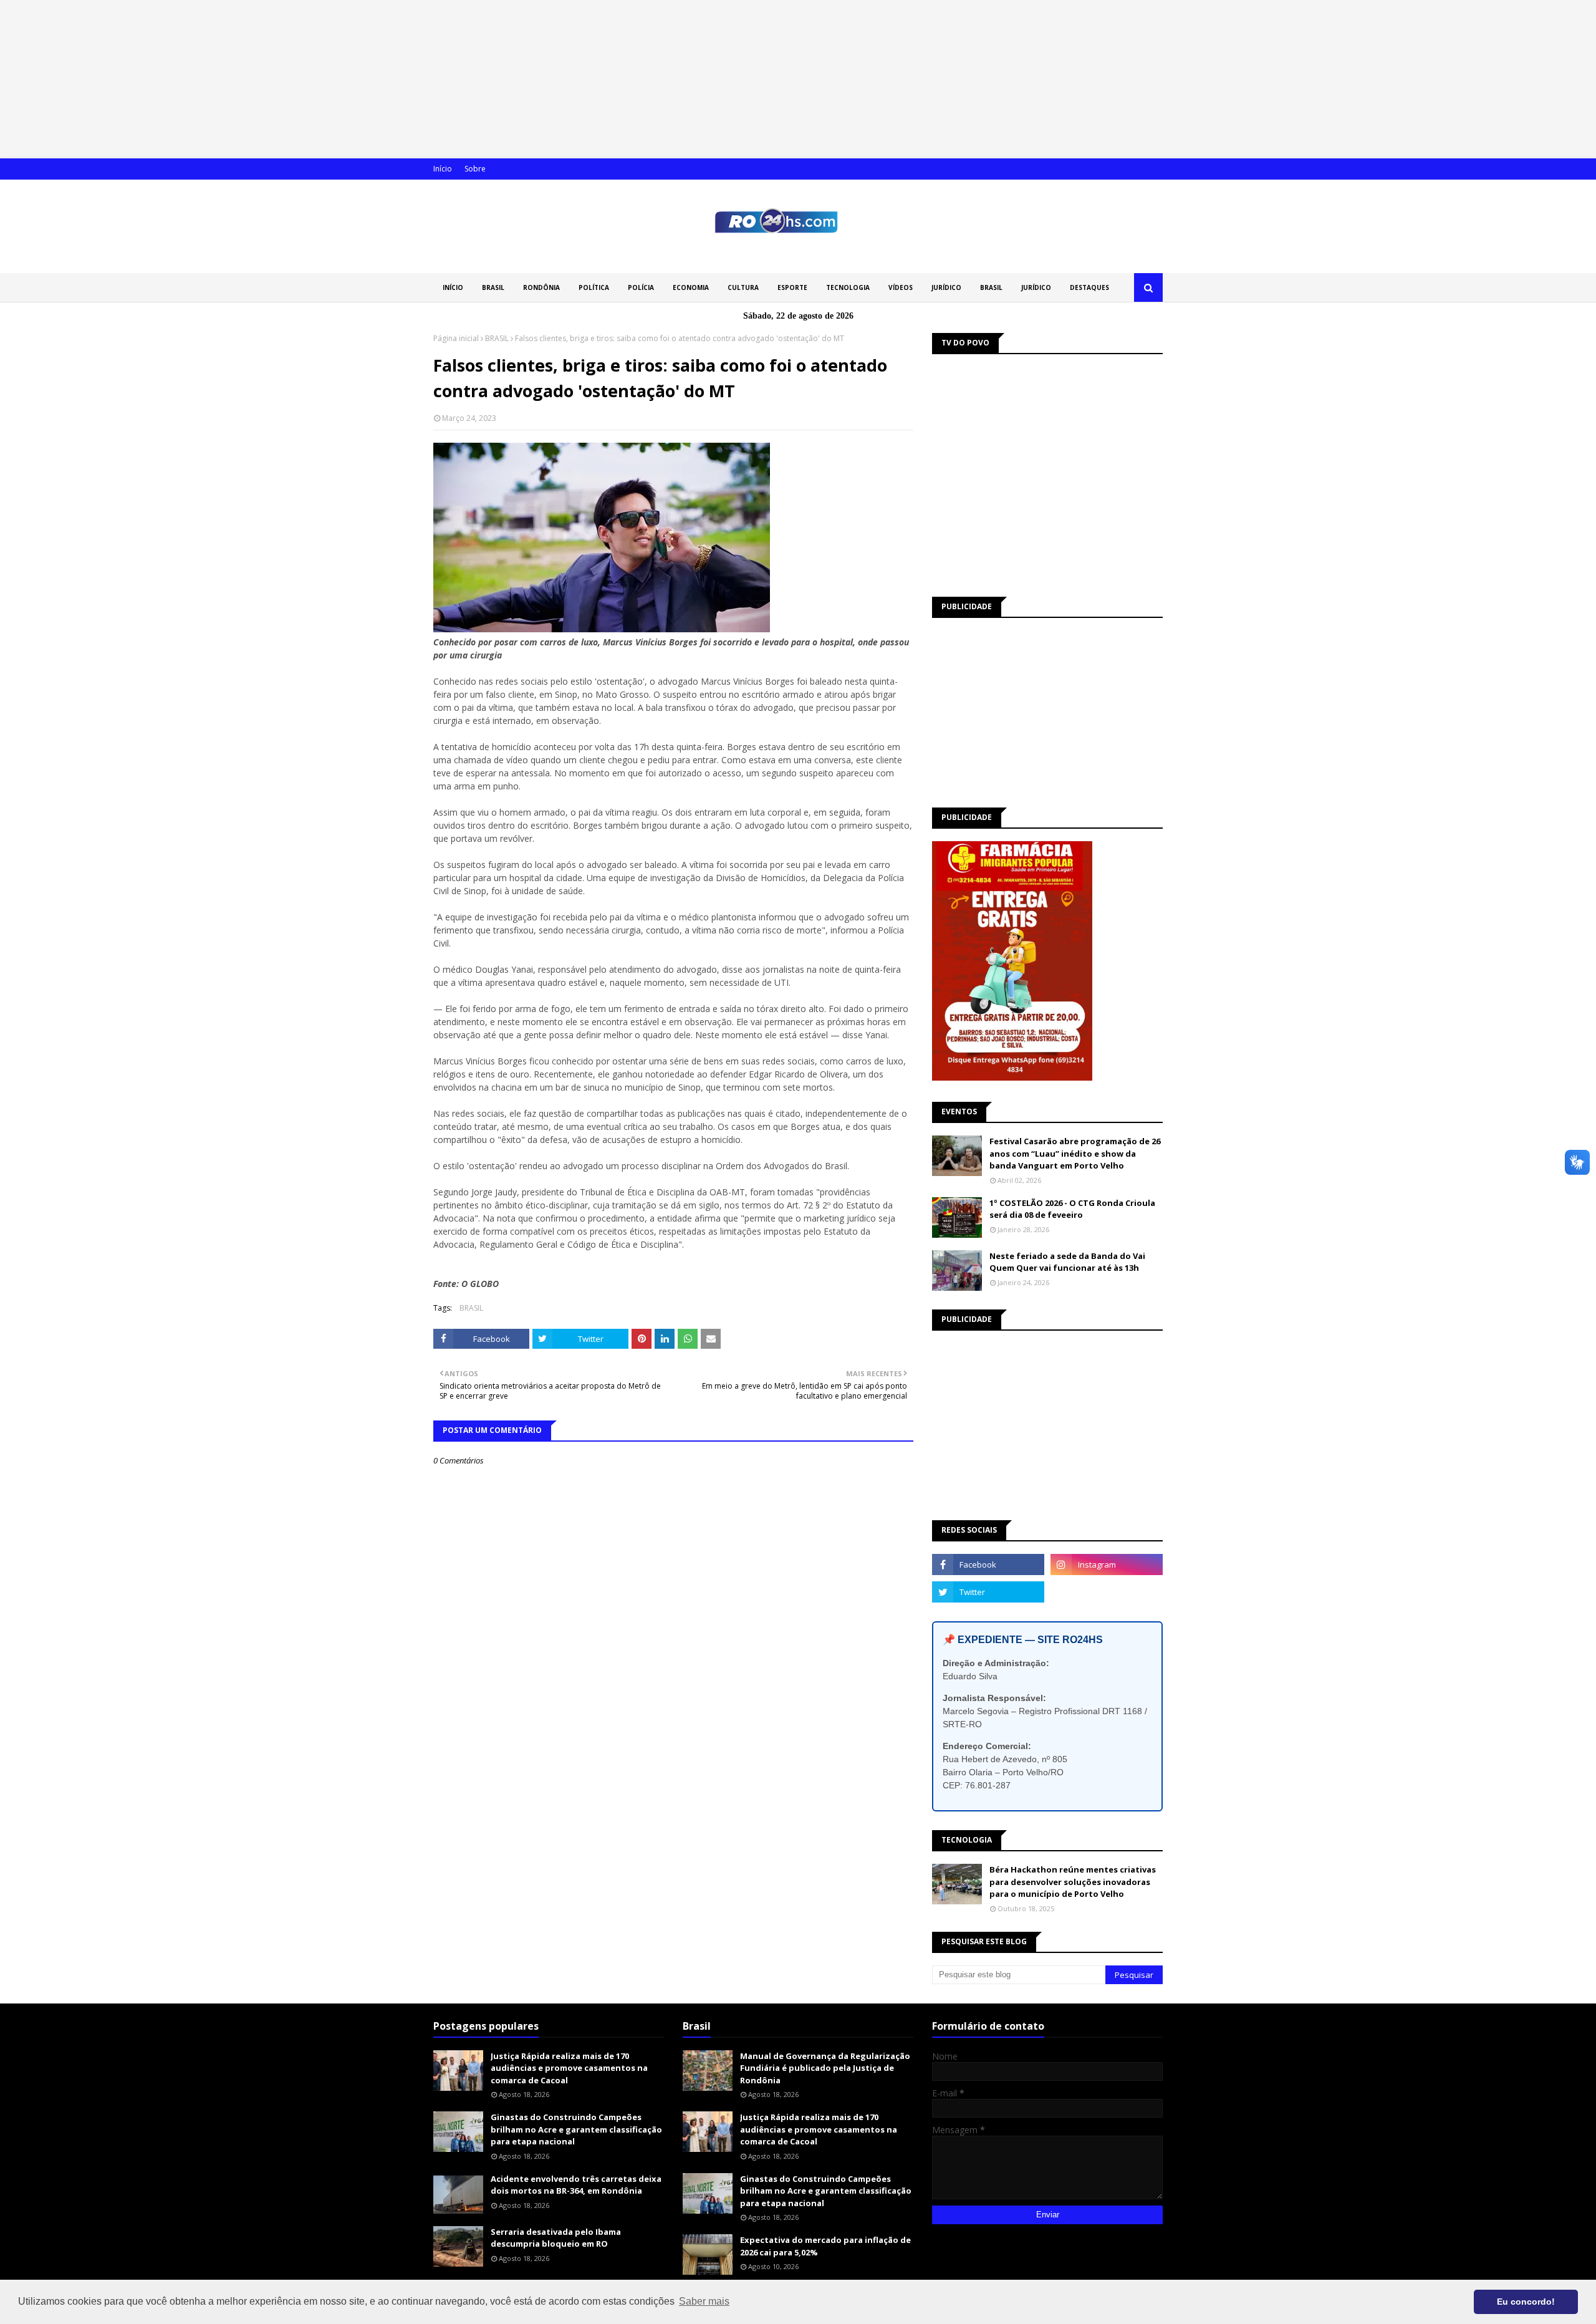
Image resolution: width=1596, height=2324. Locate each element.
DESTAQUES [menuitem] (1089, 287)
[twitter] (988, 1592)
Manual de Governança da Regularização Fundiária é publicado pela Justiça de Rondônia (825, 2068)
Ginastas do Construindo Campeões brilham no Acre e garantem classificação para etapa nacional (576, 2129)
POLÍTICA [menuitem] (594, 287)
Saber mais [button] (704, 2301)
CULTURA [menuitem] (743, 287)
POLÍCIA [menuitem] (641, 287)
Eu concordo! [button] (1526, 2302)
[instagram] (1107, 1565)
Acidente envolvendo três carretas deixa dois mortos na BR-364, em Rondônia (576, 2185)
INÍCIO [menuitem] (453, 287)
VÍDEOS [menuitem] (901, 287)
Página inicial (456, 338)
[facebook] (988, 1565)
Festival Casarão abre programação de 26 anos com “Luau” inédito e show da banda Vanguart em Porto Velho (1075, 1153)
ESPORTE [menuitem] (792, 287)
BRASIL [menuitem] (493, 287)
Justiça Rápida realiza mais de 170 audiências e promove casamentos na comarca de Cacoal (569, 2068)
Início (443, 169)
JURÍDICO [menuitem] (946, 287)
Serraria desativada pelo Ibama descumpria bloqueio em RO (556, 2238)
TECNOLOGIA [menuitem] (848, 287)
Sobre (475, 169)
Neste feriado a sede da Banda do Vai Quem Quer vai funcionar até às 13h (1067, 1262)
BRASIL (497, 338)
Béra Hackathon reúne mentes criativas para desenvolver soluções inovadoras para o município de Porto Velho (1073, 1882)
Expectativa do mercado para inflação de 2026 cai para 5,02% (825, 2246)
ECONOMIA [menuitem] (691, 287)
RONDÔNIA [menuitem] (541, 287)
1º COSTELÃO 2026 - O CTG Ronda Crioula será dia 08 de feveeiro (1072, 1209)
